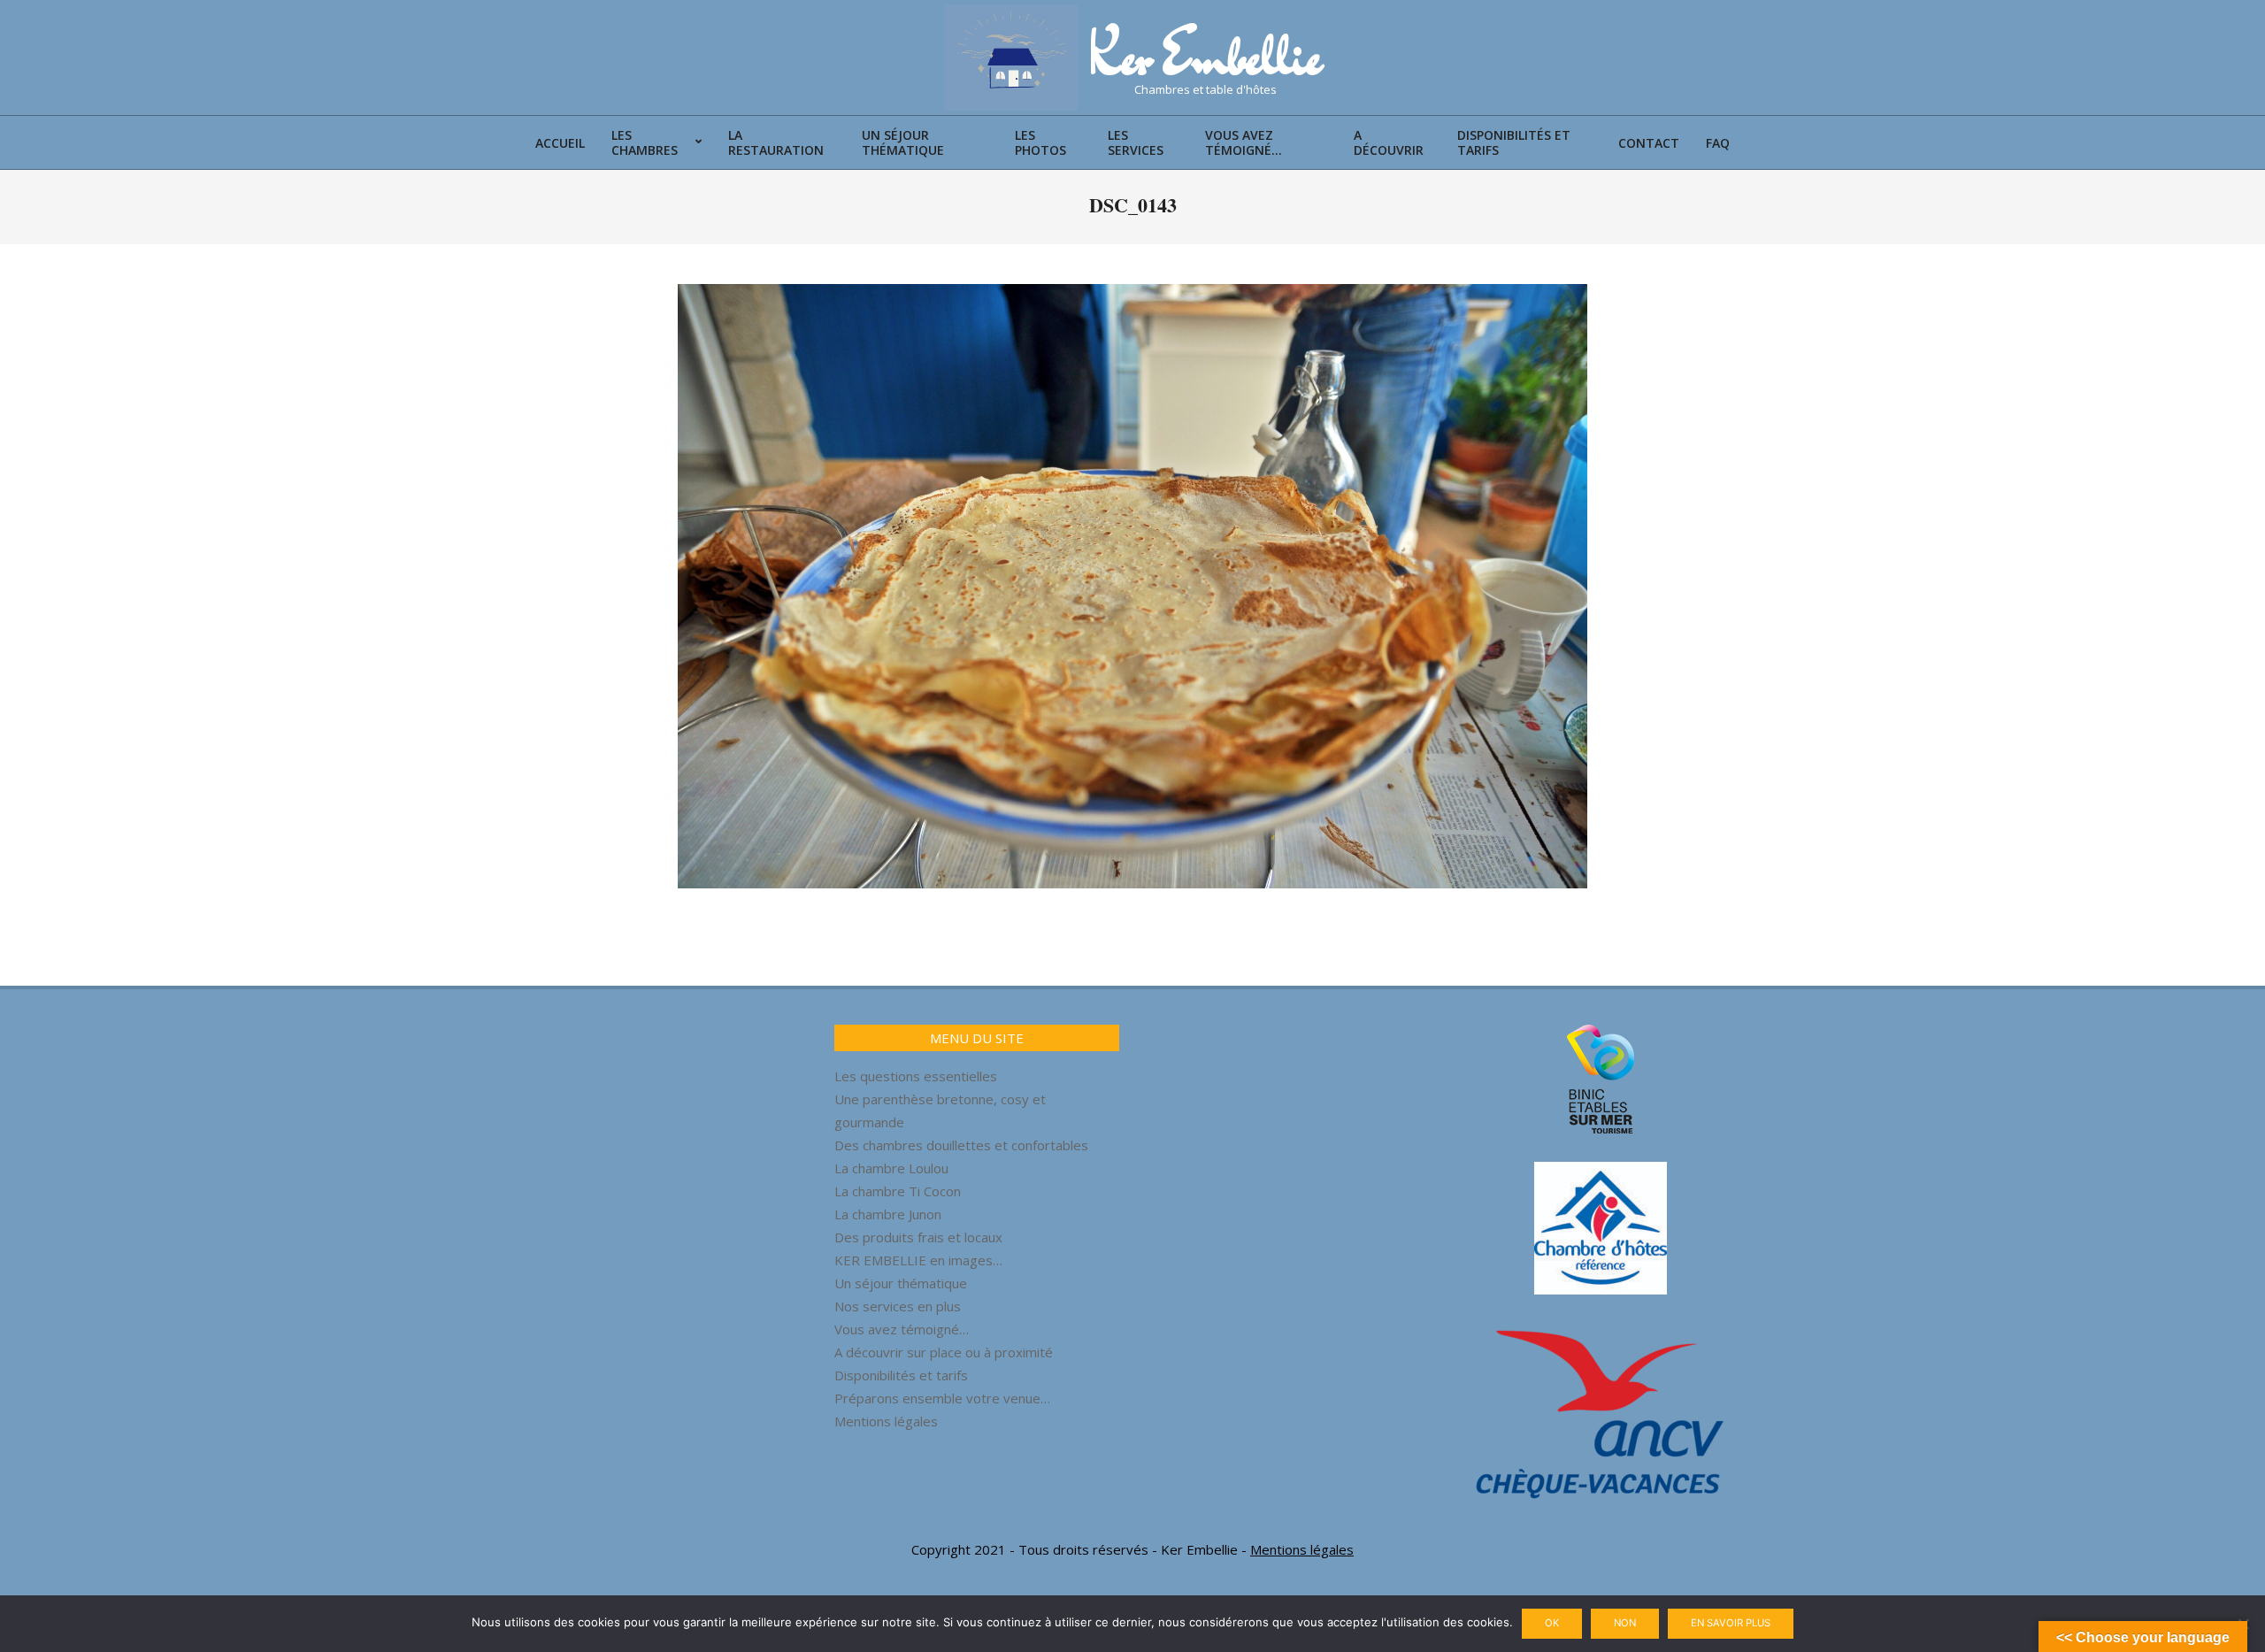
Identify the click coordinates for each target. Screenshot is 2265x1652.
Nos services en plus (898, 1306)
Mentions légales (886, 1421)
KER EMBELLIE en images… (918, 1260)
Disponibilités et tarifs (901, 1375)
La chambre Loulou (891, 1168)
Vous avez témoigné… (902, 1329)
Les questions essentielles (916, 1076)
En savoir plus (1731, 1623)
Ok (1552, 1623)
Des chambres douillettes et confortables (961, 1145)
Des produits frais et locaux (918, 1237)
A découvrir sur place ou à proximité (944, 1352)
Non (1625, 1623)
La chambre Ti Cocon (898, 1191)
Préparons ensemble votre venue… (942, 1398)
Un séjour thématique (901, 1283)
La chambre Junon (888, 1214)
